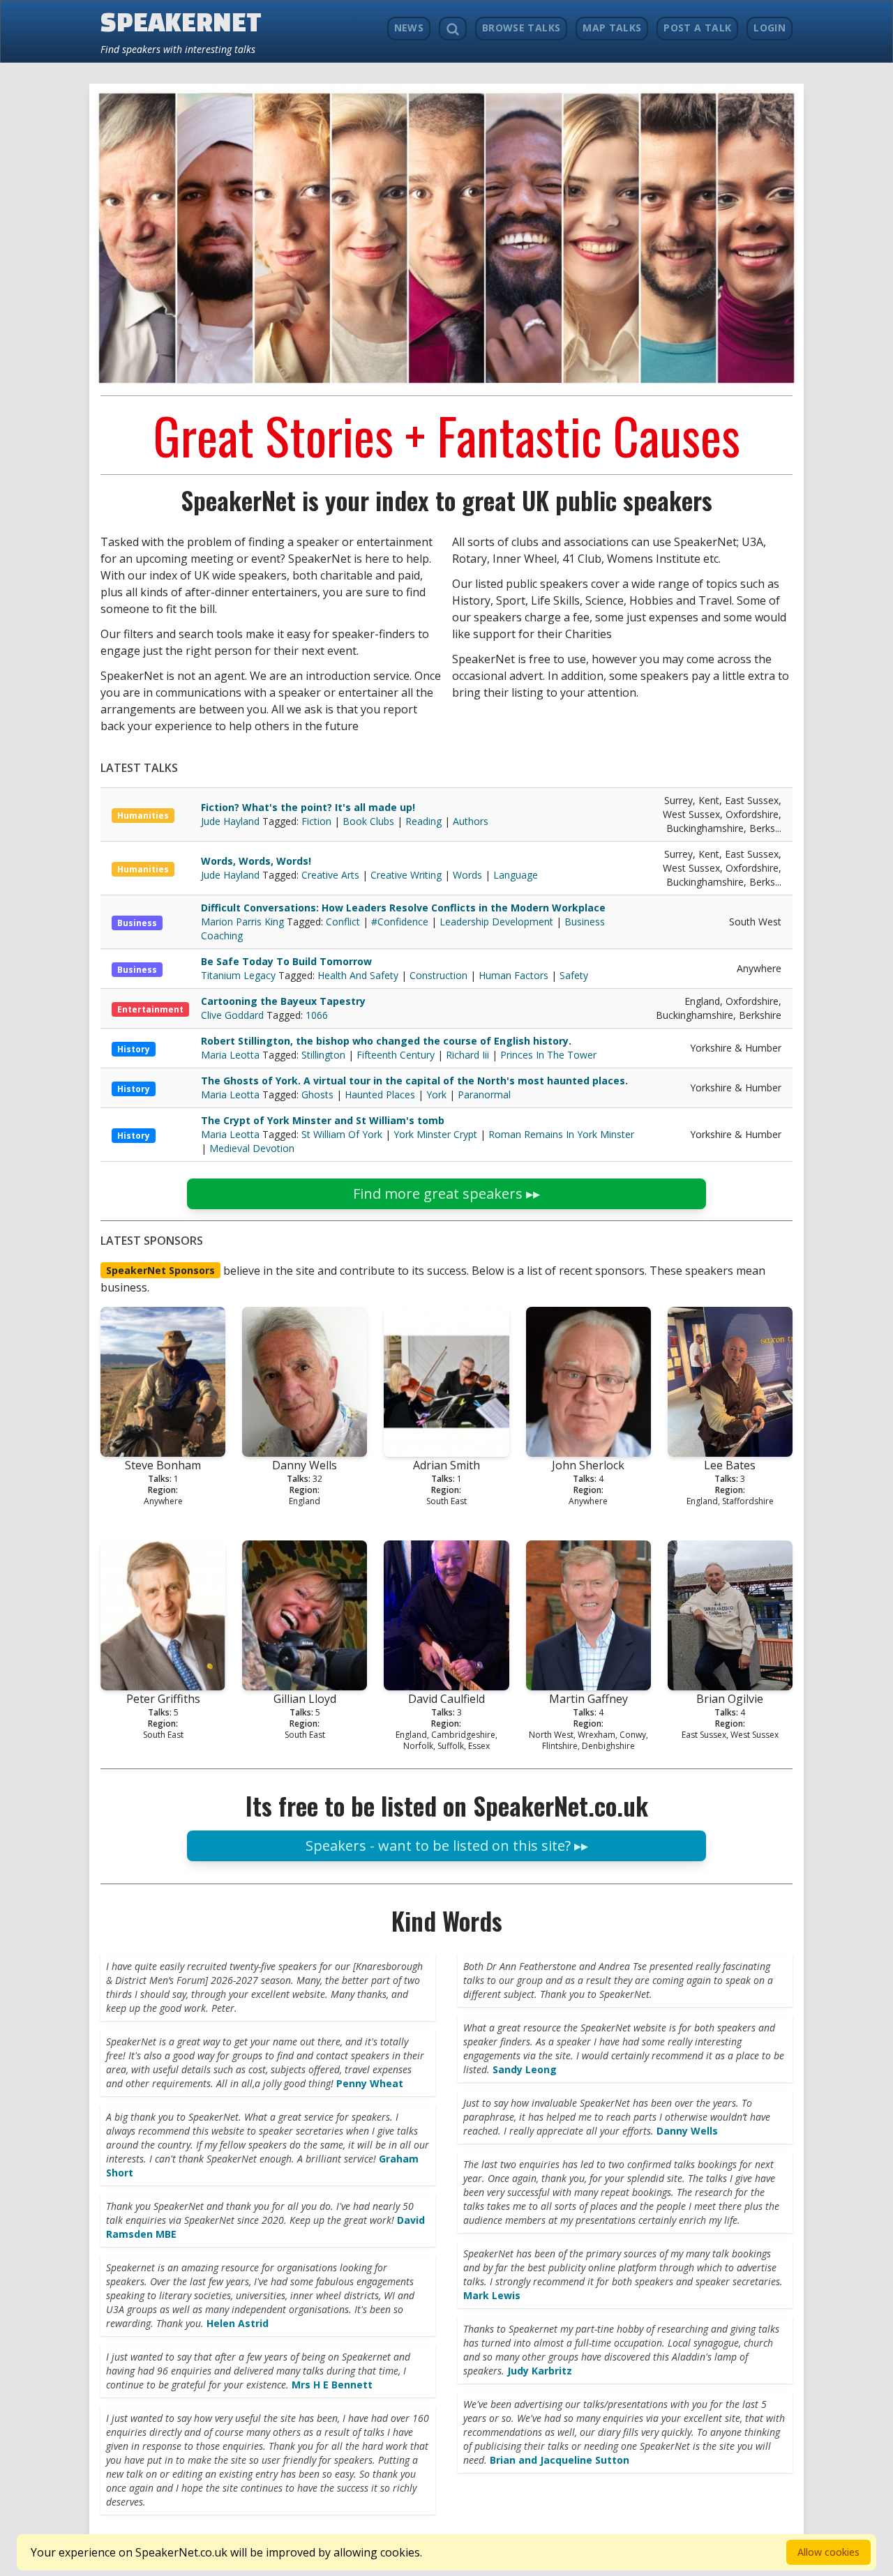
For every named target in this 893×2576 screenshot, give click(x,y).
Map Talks (612, 28)
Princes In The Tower (548, 1055)
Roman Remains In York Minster (561, 1134)
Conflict (343, 922)
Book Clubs (368, 821)
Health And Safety (358, 975)
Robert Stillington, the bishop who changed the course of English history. (386, 1041)
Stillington (323, 1055)
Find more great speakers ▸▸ (446, 1194)
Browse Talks (521, 28)
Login (770, 28)
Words (467, 875)
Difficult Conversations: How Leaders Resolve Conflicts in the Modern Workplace (403, 908)
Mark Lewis (492, 2295)
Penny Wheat (370, 2083)
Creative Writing (406, 875)
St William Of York (342, 1134)
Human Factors (513, 975)
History (134, 1049)
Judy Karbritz (540, 2371)
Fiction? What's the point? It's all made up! (308, 807)
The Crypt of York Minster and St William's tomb (323, 1120)
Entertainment (150, 1009)
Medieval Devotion (252, 1148)
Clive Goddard (234, 1015)
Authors (471, 821)
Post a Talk (697, 28)
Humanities (143, 816)
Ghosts (317, 1094)
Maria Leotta (232, 1055)
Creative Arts (330, 875)
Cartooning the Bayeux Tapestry (283, 1001)
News (409, 28)
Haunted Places (380, 1094)
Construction (438, 975)
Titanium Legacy (240, 975)
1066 (317, 1015)
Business (137, 923)
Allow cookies (828, 2552)
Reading (423, 821)
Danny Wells (687, 2131)
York (436, 1094)
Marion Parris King (244, 922)
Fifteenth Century (396, 1055)
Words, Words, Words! (256, 861)
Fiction (316, 821)
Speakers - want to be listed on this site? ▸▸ (447, 1846)
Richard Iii (467, 1055)
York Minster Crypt (435, 1134)
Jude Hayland (232, 821)
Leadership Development (496, 922)
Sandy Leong (525, 2069)
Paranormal (484, 1094)
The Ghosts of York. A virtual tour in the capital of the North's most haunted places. (414, 1081)
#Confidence (400, 922)
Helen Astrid (238, 2323)
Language (516, 875)
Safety (574, 975)
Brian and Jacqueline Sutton (560, 2460)
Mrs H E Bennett (332, 2385)
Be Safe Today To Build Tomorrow (286, 961)
